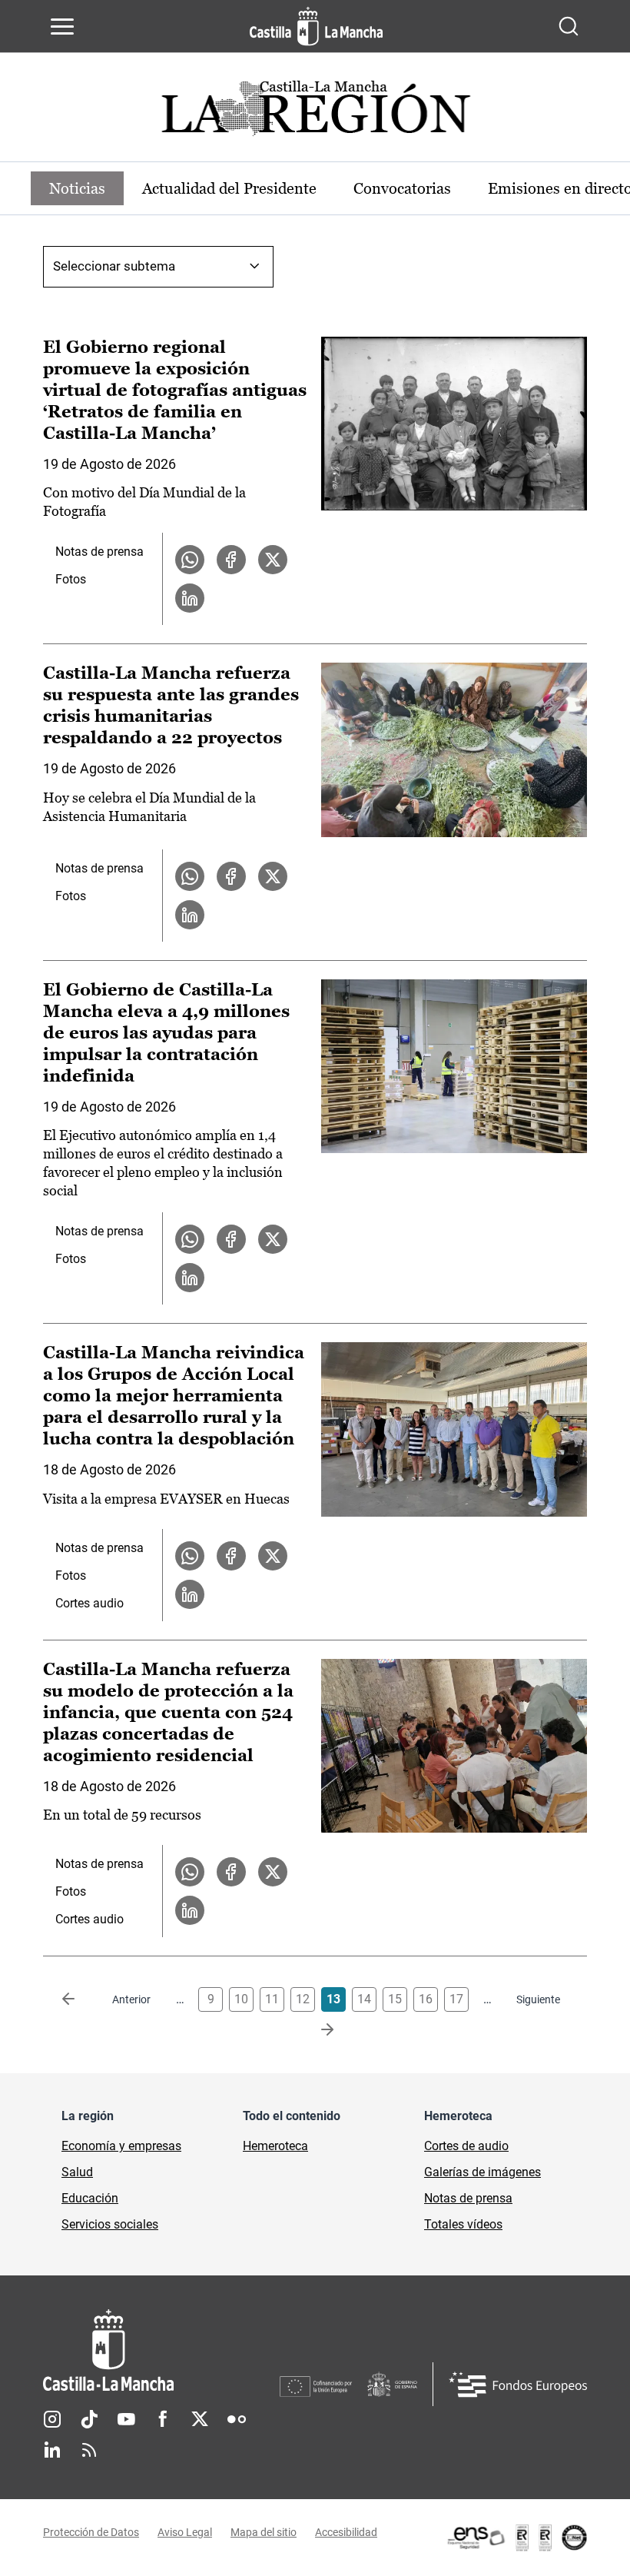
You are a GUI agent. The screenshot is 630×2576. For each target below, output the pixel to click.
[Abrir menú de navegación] (62, 26)
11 (272, 1999)
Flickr (237, 2419)
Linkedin (52, 2450)
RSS (89, 2450)
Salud (77, 2172)
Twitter (200, 2419)
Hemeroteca (275, 2146)
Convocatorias (402, 188)
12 (303, 1999)
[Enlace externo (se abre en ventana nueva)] (516, 2538)
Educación (90, 2198)
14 (364, 1999)
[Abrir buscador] (569, 26)
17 (456, 1999)
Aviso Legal (185, 2532)
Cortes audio (90, 1603)
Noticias (77, 188)
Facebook (163, 2419)
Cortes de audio (466, 2146)
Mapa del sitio (264, 2532)
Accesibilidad (346, 2532)
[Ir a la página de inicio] (316, 26)
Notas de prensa (99, 552)
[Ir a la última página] (315, 2030)
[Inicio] (161, 2350)
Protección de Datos (91, 2532)
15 (395, 1999)
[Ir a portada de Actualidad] (315, 113)
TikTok (89, 2419)
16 (426, 1999)
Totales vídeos (463, 2224)
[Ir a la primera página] (81, 1999)
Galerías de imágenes (482, 2172)
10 (241, 1999)
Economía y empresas (121, 2146)
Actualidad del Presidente (229, 188)
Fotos (71, 579)
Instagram (52, 2419)
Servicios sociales (110, 2224)
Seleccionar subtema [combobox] (114, 266)
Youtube (126, 2419)
